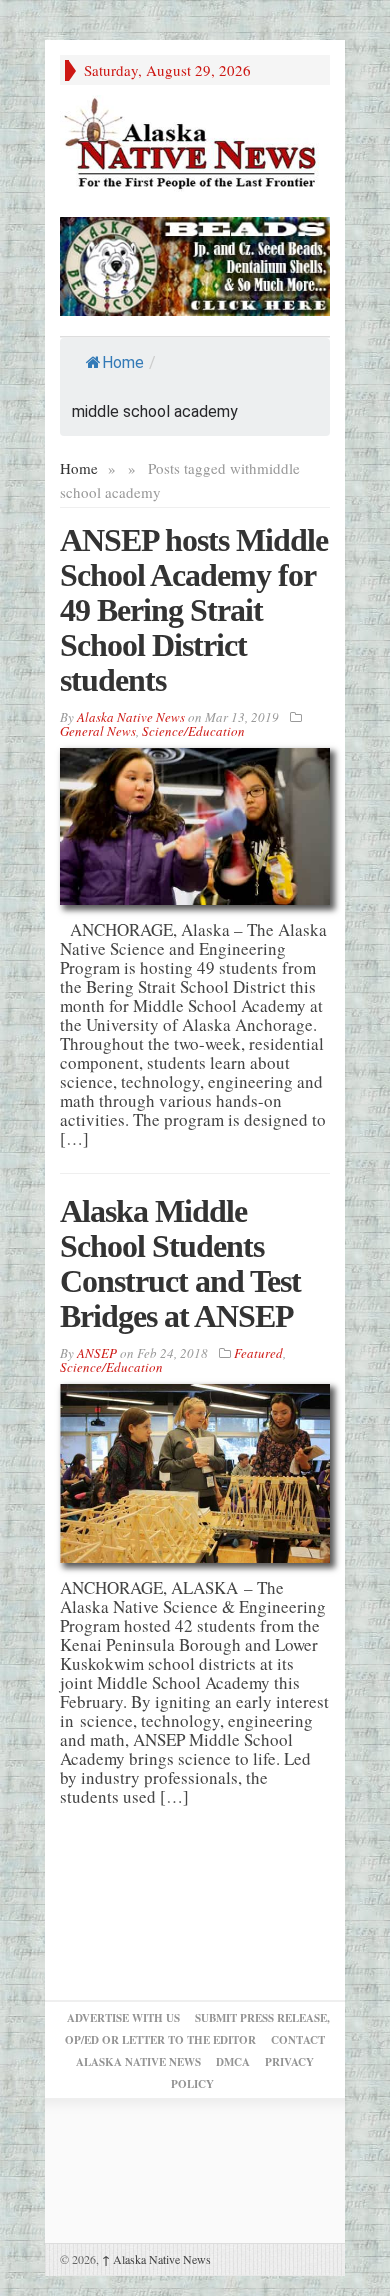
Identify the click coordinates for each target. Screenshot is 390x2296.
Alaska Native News (156, 2259)
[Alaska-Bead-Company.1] (195, 263)
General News (98, 731)
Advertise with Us (123, 2018)
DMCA (233, 2062)
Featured (258, 1353)
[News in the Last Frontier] (195, 145)
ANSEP (97, 1353)
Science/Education (193, 731)
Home (123, 362)
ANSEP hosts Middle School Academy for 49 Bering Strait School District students (194, 610)
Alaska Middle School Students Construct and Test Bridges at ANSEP (180, 1263)
